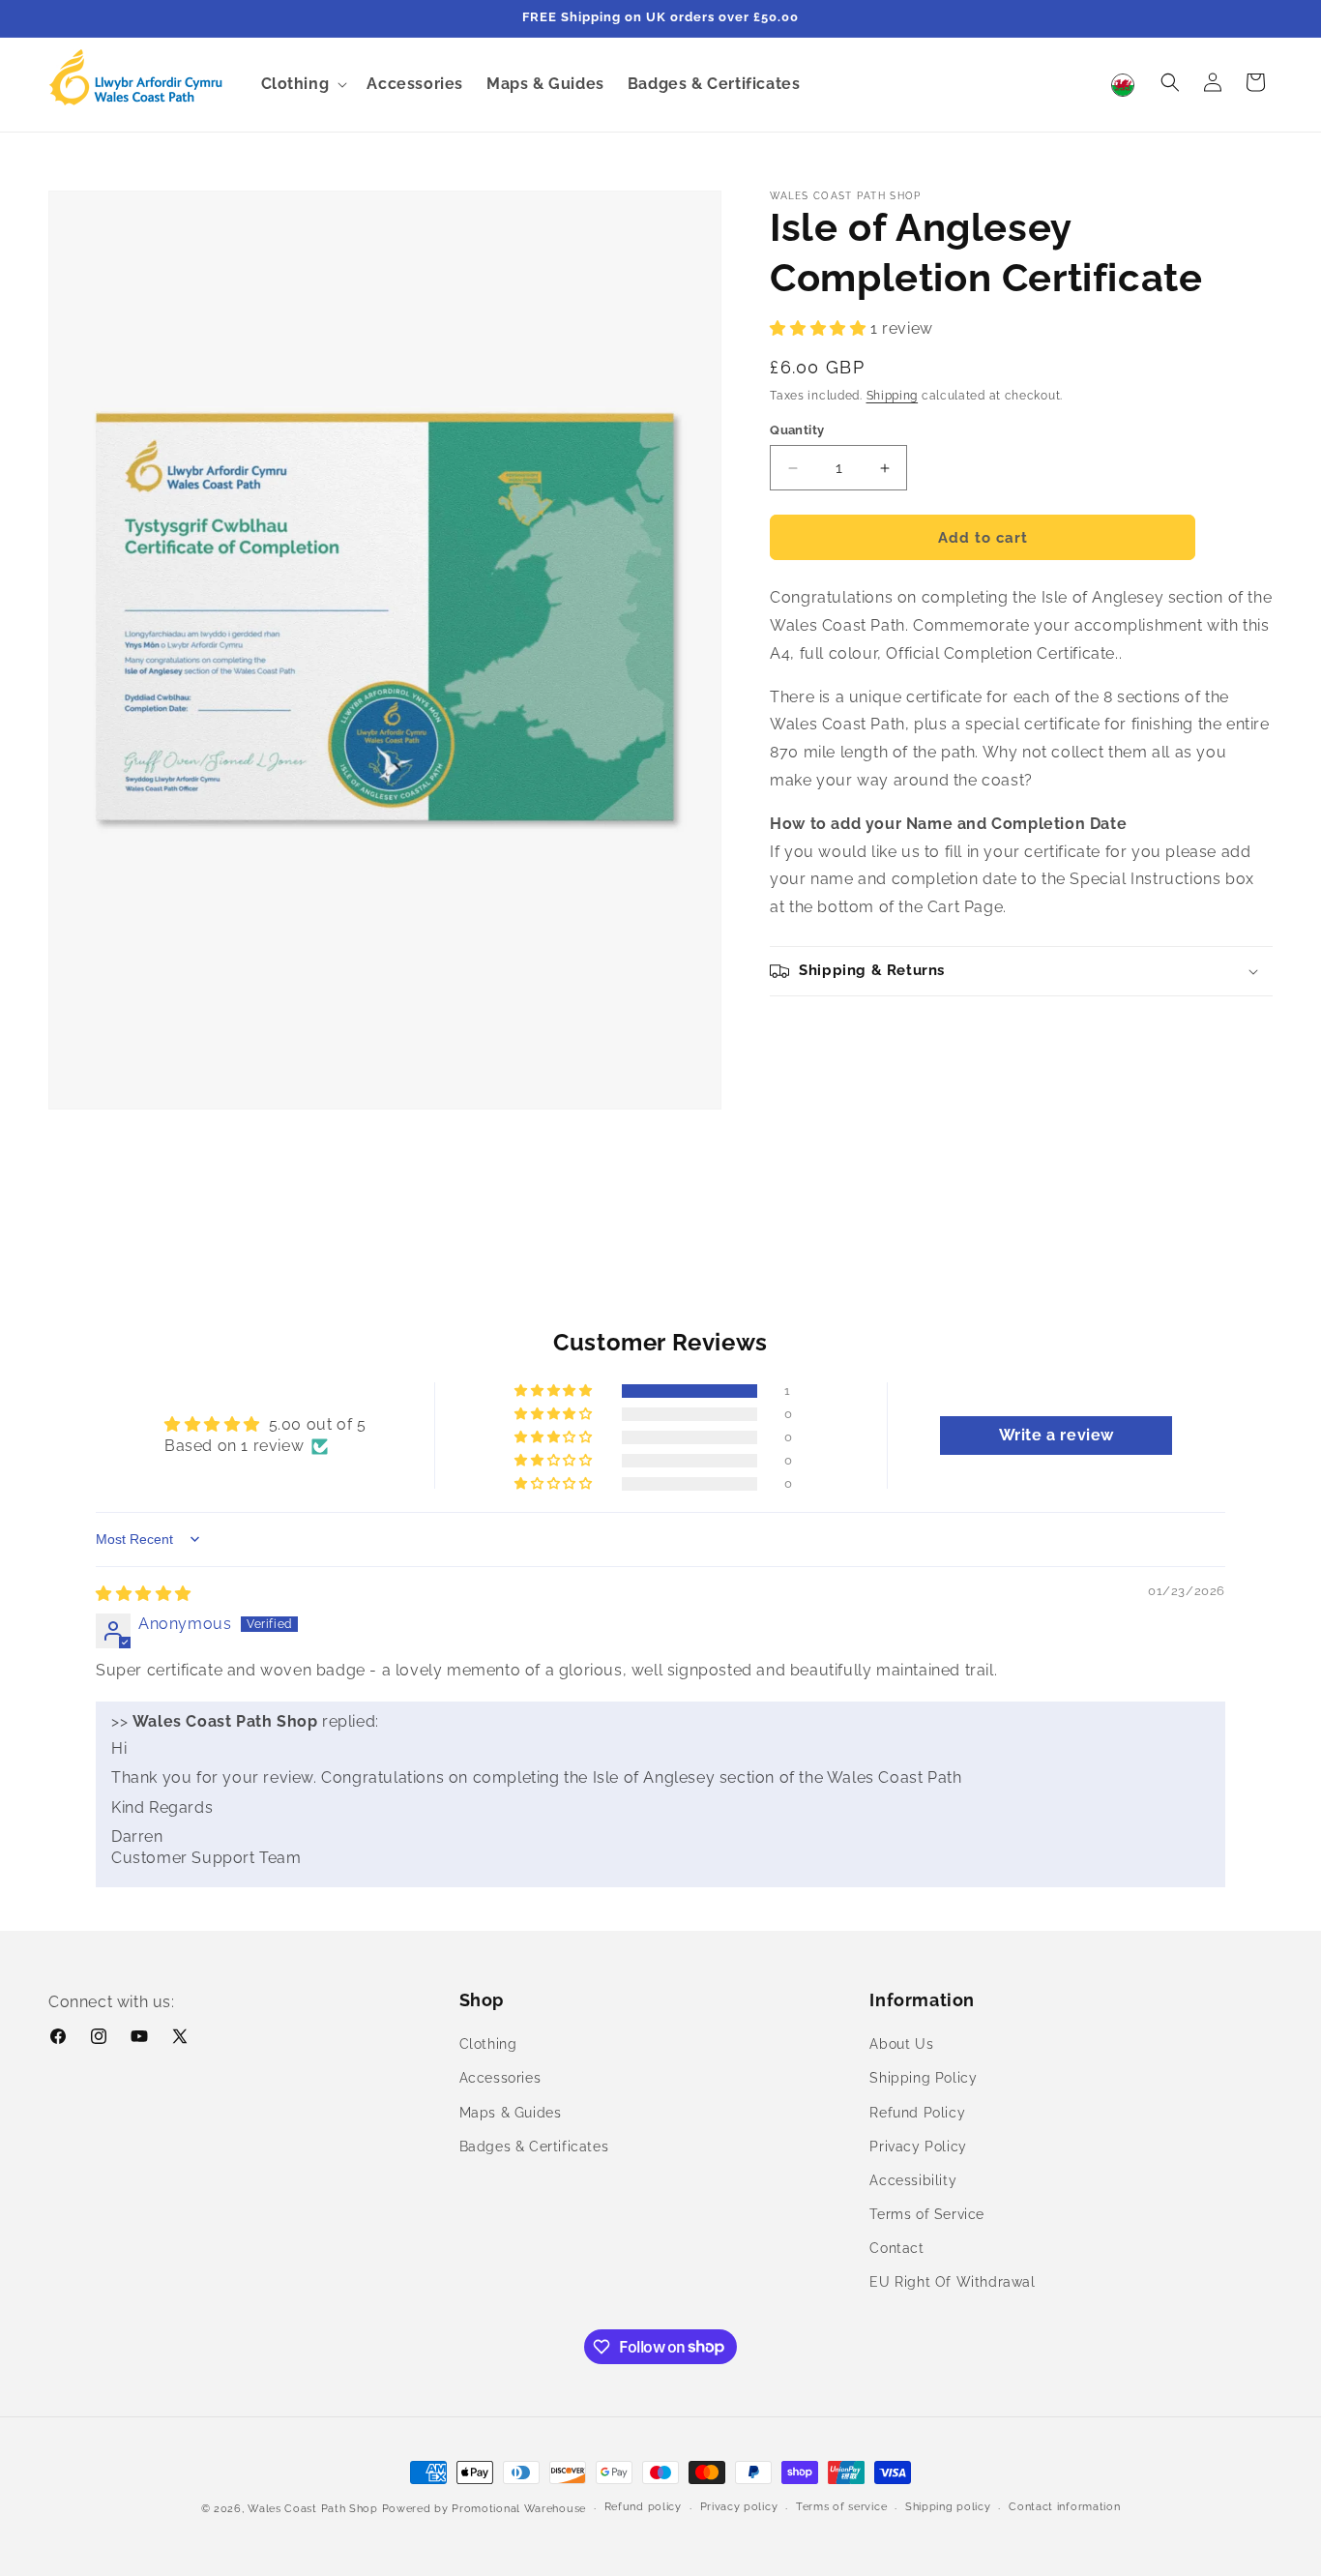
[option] (1128, 85)
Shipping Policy (923, 2078)
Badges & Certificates (534, 2147)
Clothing (488, 2044)
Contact (896, 2248)
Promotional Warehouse (519, 2509)
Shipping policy (948, 2507)
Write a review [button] (1057, 1435)
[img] (144, 1594)
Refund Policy (917, 2112)
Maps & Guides (511, 2112)
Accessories (500, 2078)
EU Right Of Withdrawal (952, 2282)
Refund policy (643, 2507)
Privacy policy (739, 2507)
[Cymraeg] (1128, 85)
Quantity (797, 430)
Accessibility (913, 2180)
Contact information (1064, 2507)
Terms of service (841, 2507)
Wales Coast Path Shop (313, 2509)
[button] (303, 85)
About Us (901, 2044)
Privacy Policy (918, 2147)
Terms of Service (927, 2214)
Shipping (893, 396)
